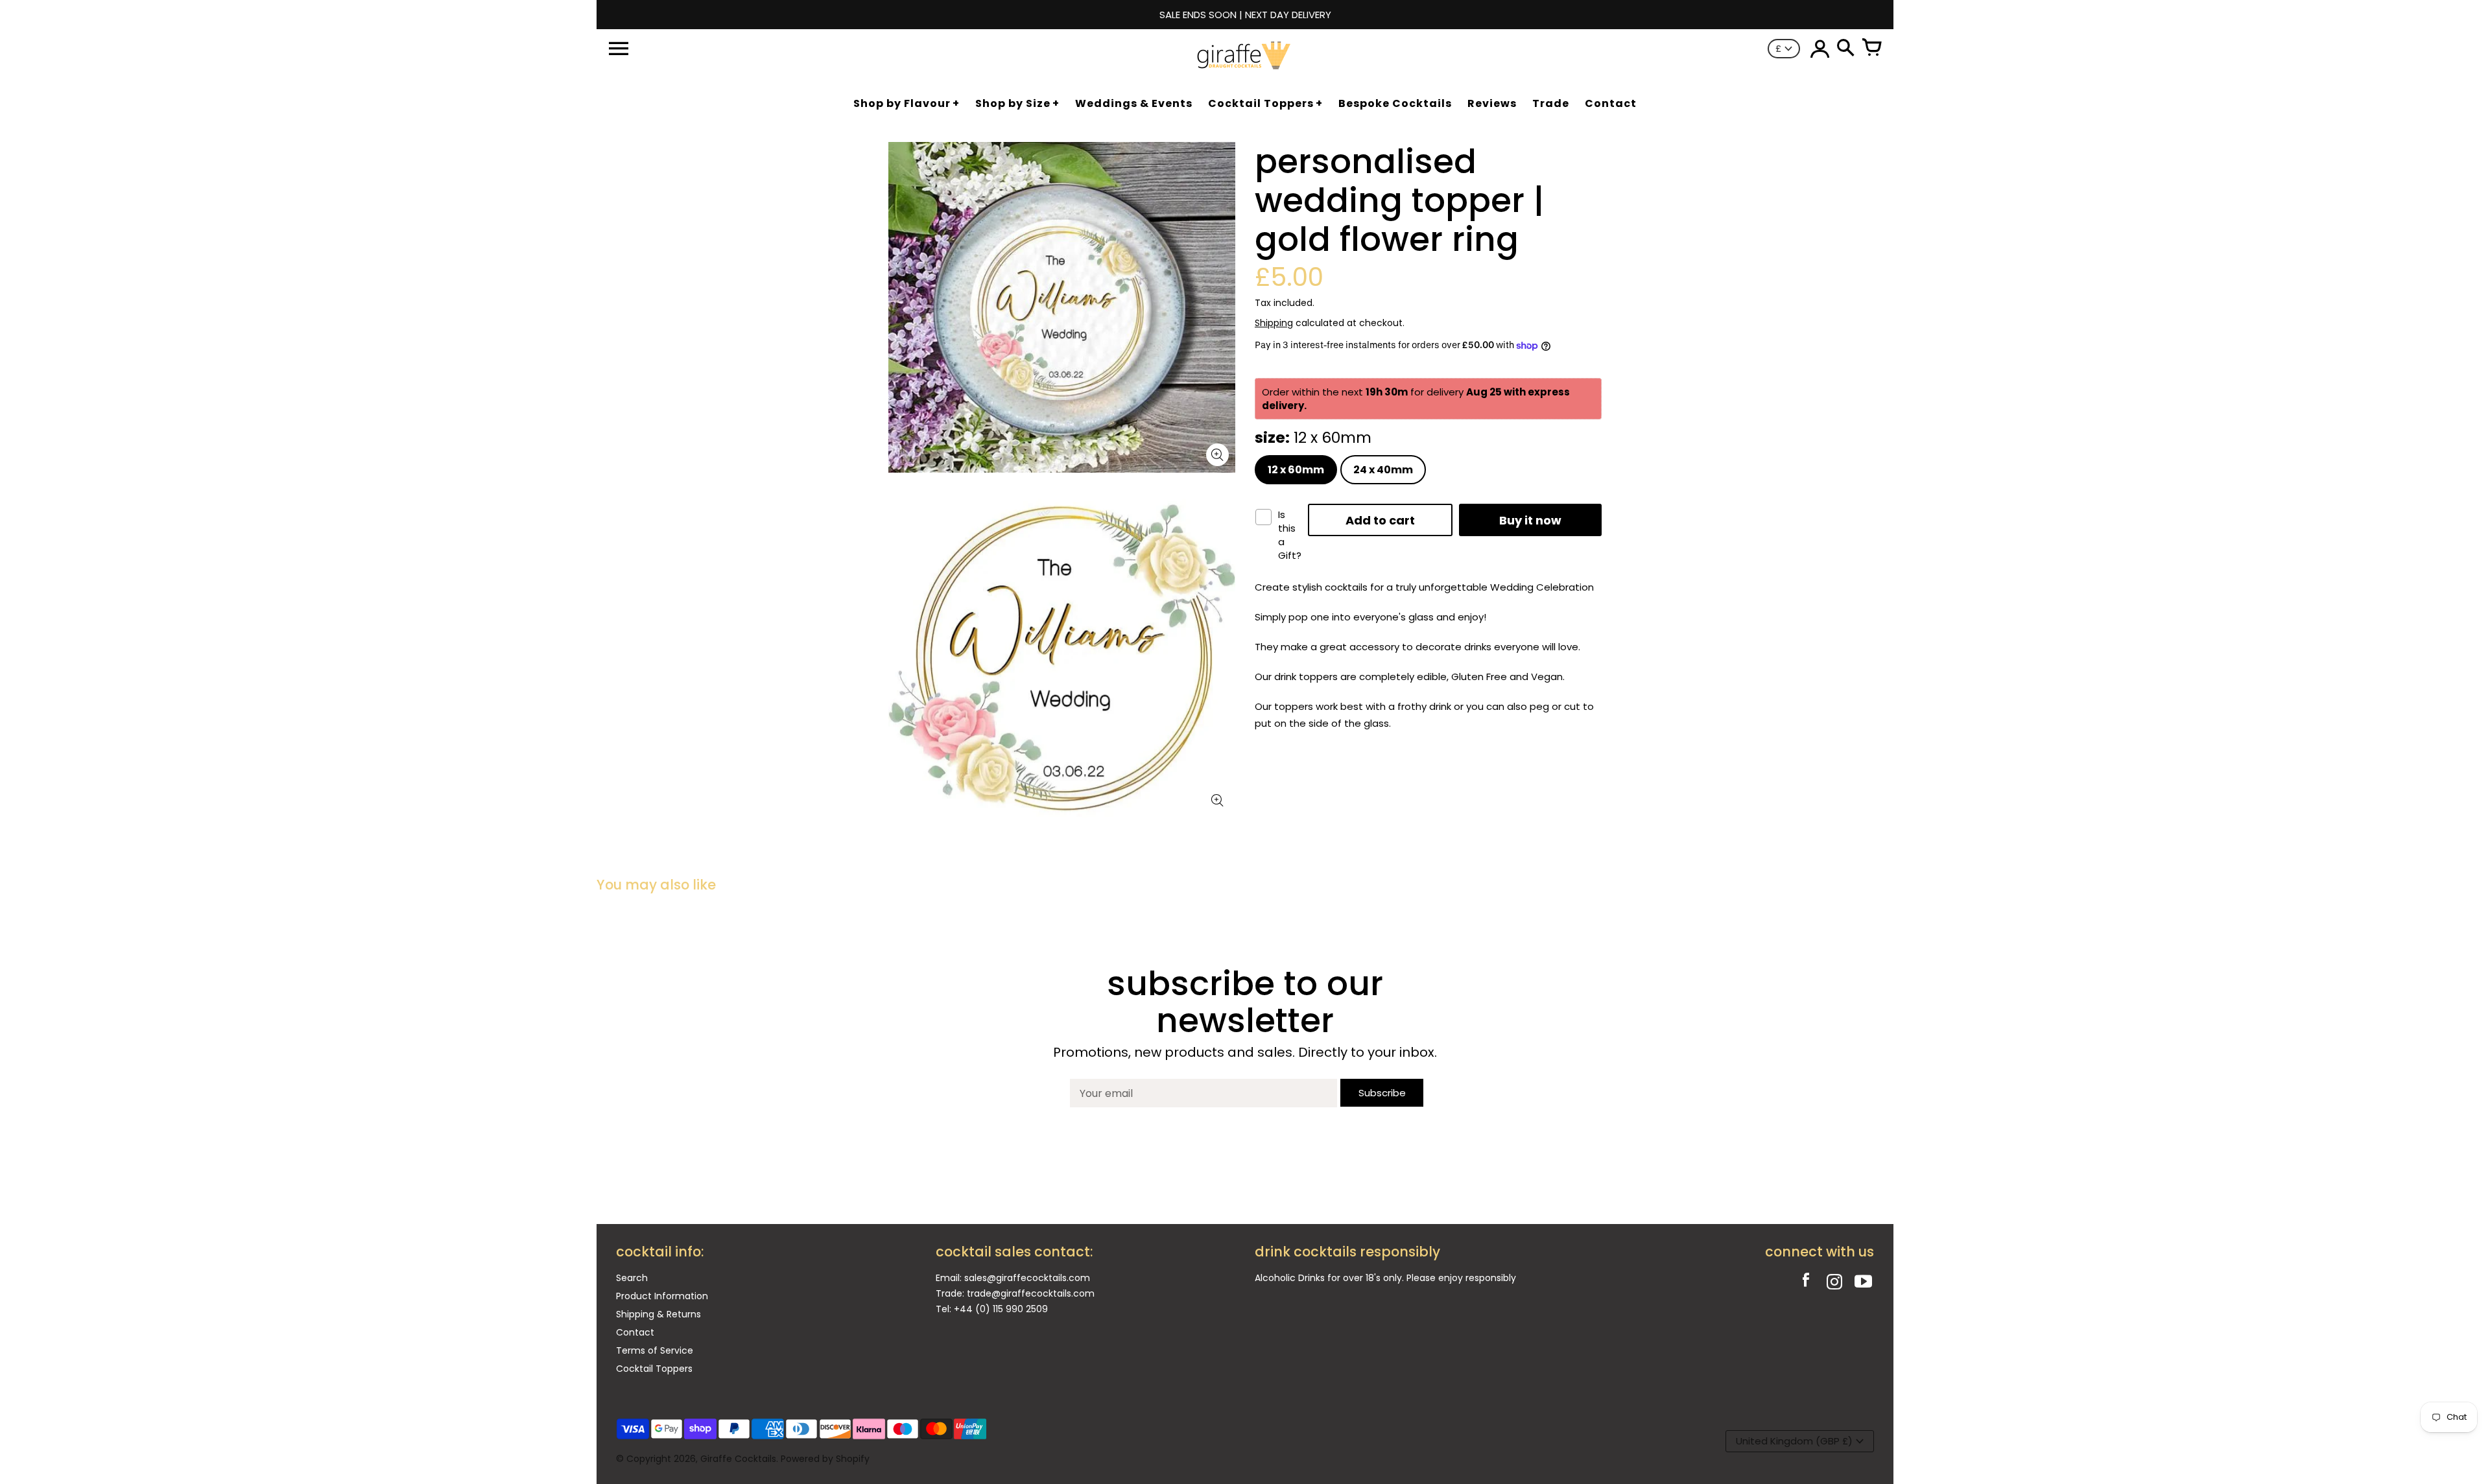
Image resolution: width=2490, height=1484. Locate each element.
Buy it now (1530, 520)
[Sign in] (1820, 49)
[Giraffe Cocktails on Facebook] (1806, 1283)
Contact (635, 1332)
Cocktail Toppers (654, 1369)
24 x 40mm (1383, 470)
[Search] (1845, 49)
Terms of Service (655, 1350)
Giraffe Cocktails (738, 1459)
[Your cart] (1871, 49)
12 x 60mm (1296, 470)
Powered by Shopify (825, 1459)
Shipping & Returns (658, 1314)
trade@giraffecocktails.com (1031, 1293)
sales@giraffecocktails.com (1027, 1278)
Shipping (1274, 323)
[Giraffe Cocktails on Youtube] (1863, 1283)
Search (632, 1278)
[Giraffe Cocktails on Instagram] (1834, 1283)
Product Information (662, 1296)
